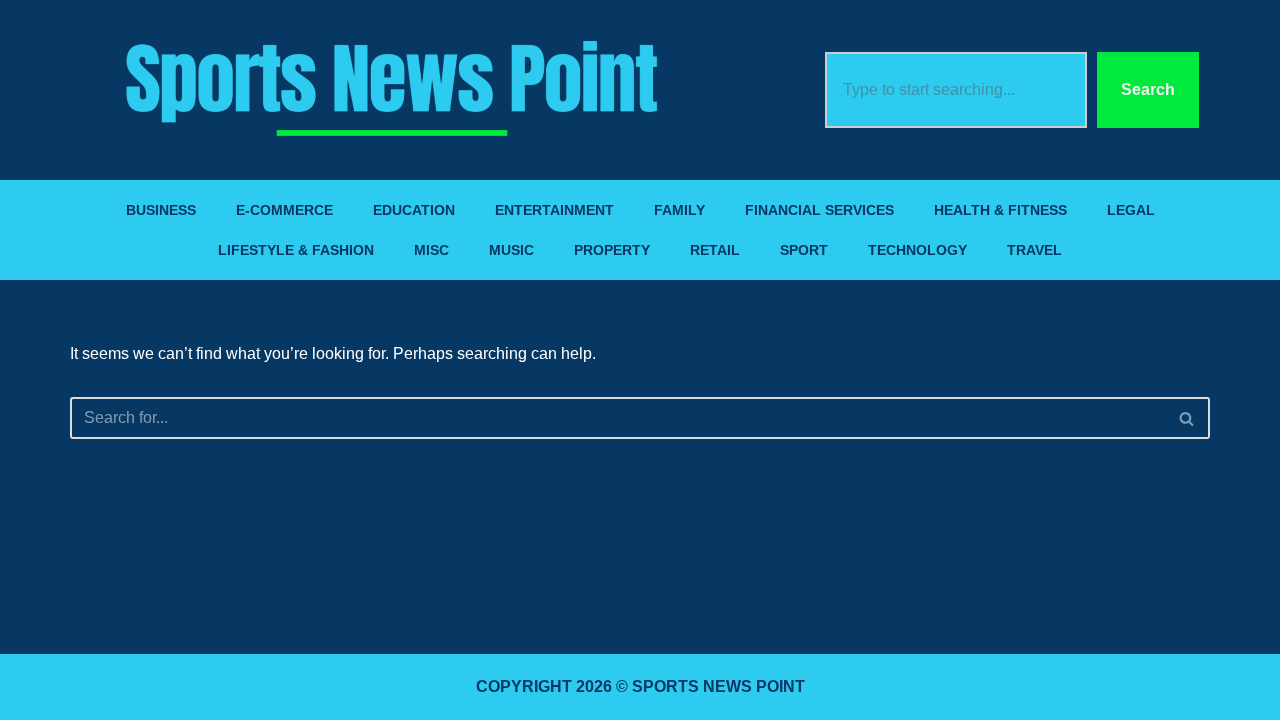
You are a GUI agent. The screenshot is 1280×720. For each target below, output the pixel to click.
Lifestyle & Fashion (296, 250)
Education (414, 210)
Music (511, 250)
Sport (804, 250)
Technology (917, 250)
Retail (715, 250)
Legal (1131, 210)
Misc (431, 250)
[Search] (1187, 418)
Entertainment (554, 210)
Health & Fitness (1000, 210)
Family (679, 210)
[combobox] (956, 89)
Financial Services (819, 210)
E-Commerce (284, 210)
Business (161, 210)
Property (612, 250)
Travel (1034, 250)
